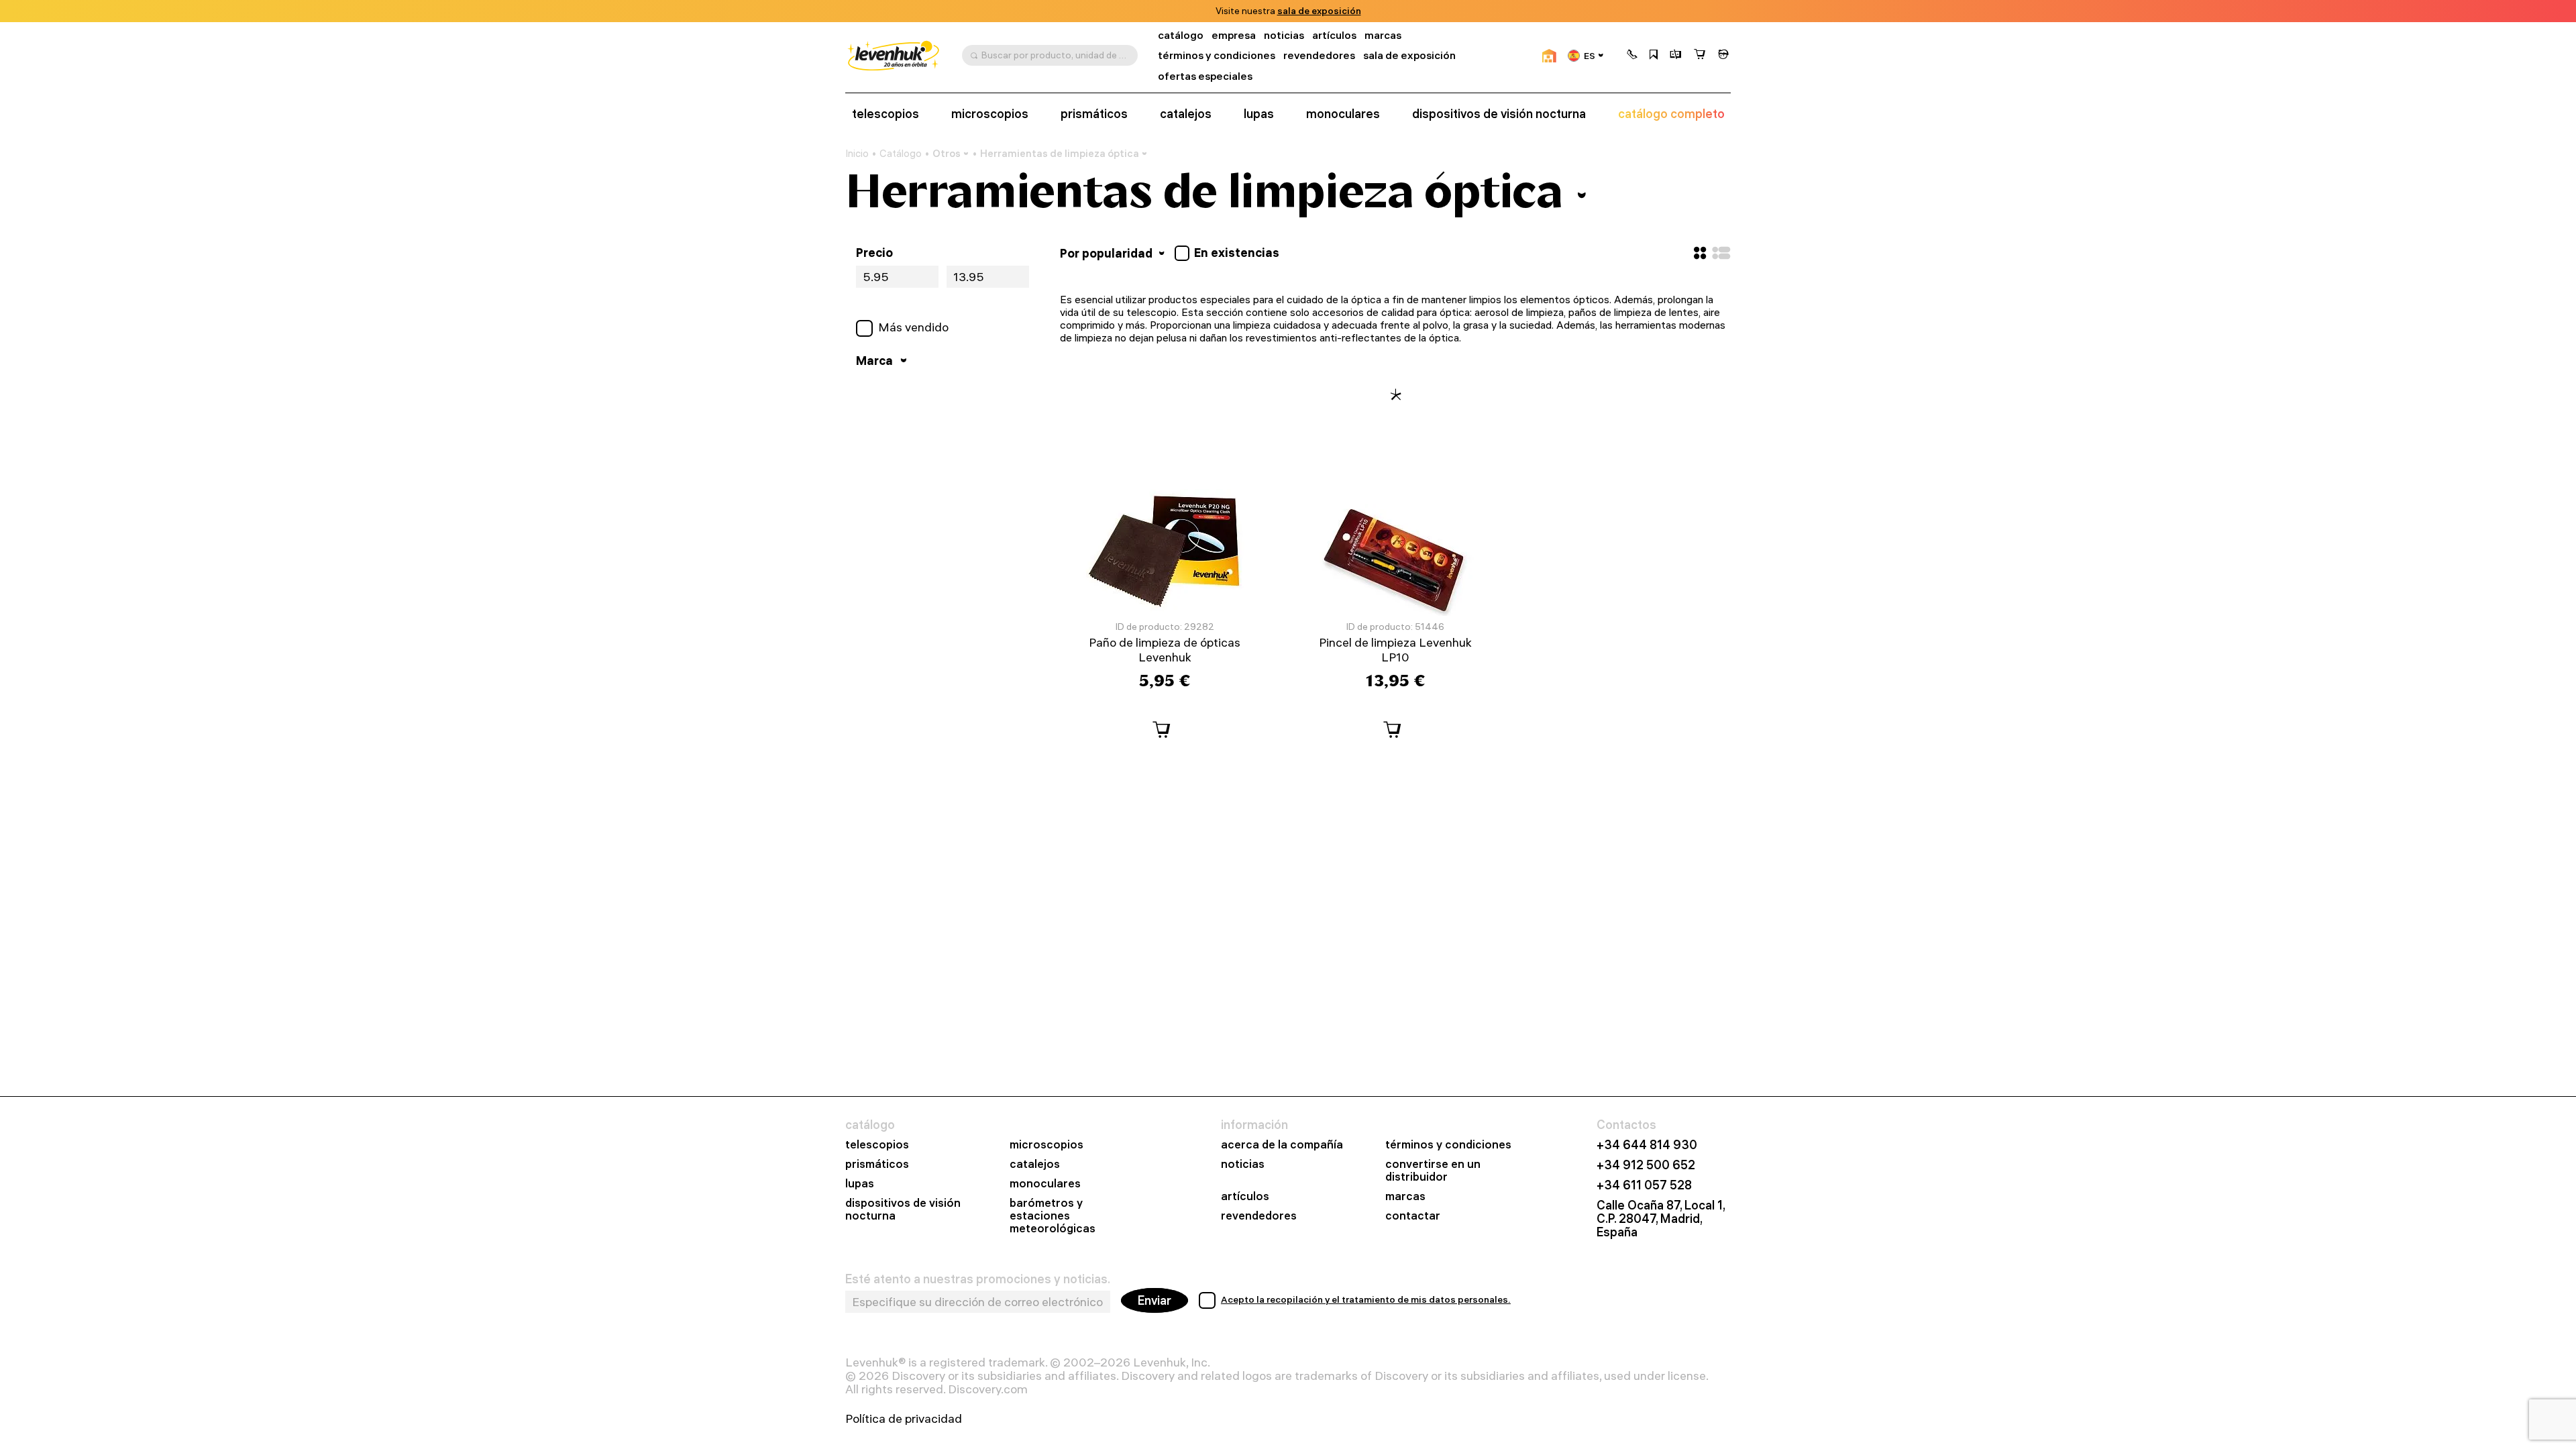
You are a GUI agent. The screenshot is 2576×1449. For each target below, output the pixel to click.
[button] (1632, 56)
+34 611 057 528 (1644, 1185)
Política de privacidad (904, 1419)
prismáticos (1094, 114)
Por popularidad (1108, 253)
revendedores (1319, 55)
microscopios (990, 114)
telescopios (885, 114)
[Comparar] (1676, 56)
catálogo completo (1671, 114)
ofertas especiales (1205, 76)
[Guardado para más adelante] (1654, 56)
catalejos (1186, 114)
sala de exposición (1409, 55)
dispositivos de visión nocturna (1499, 114)
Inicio (857, 154)
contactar (1413, 1216)
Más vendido (913, 327)
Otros (947, 153)
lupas (1259, 114)
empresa (1234, 35)
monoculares (1343, 114)
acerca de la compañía (1282, 1145)
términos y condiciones (1217, 55)
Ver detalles (1384, 11)
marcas (1383, 35)
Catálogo (901, 154)
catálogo (1181, 35)
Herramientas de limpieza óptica (1060, 153)
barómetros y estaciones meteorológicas (1053, 1216)
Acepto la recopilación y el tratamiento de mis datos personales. (1366, 1299)
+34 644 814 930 (1647, 1145)
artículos (1334, 35)
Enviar (1155, 1300)
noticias (1284, 35)
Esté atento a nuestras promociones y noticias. (978, 1279)
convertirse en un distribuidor (1433, 1171)
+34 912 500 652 (1646, 1165)
